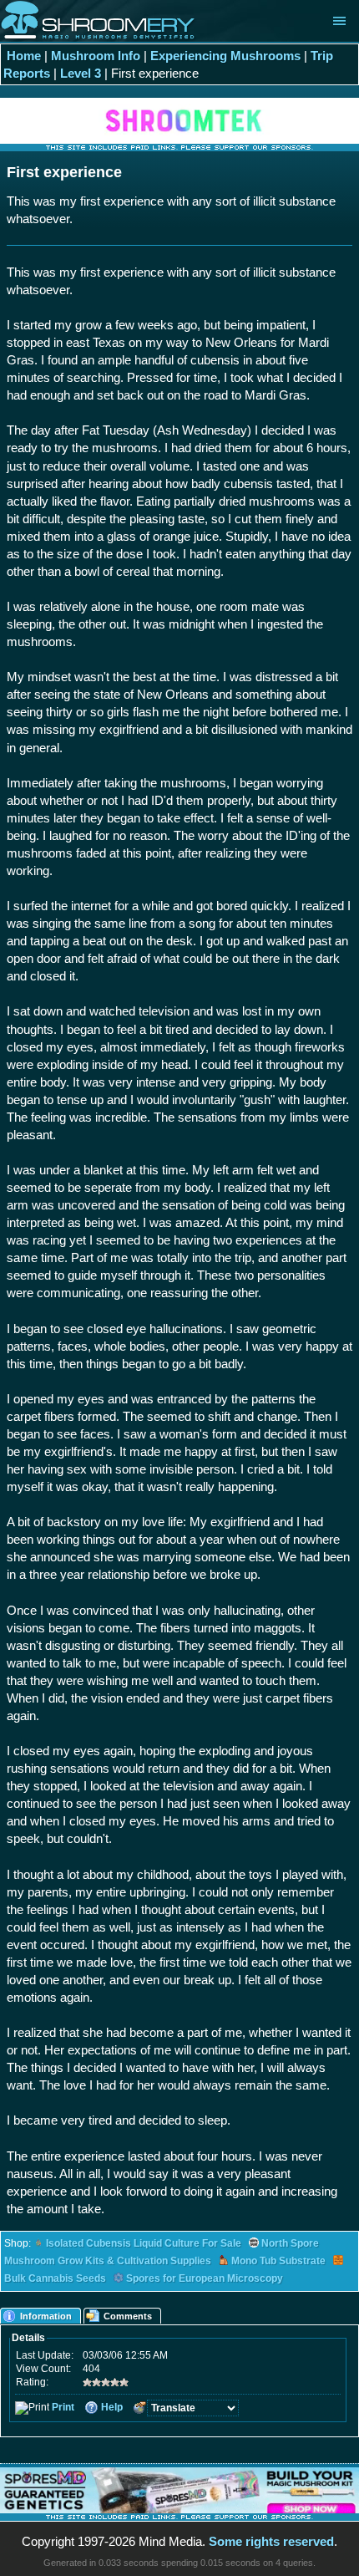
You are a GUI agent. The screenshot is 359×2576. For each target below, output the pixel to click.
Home (24, 56)
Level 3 (81, 73)
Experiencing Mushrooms (225, 56)
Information (46, 2316)
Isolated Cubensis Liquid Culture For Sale (144, 2243)
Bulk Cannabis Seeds (55, 2278)
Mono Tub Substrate (278, 2261)
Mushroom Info (96, 56)
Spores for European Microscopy (205, 2278)
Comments (128, 2316)
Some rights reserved (271, 2541)
